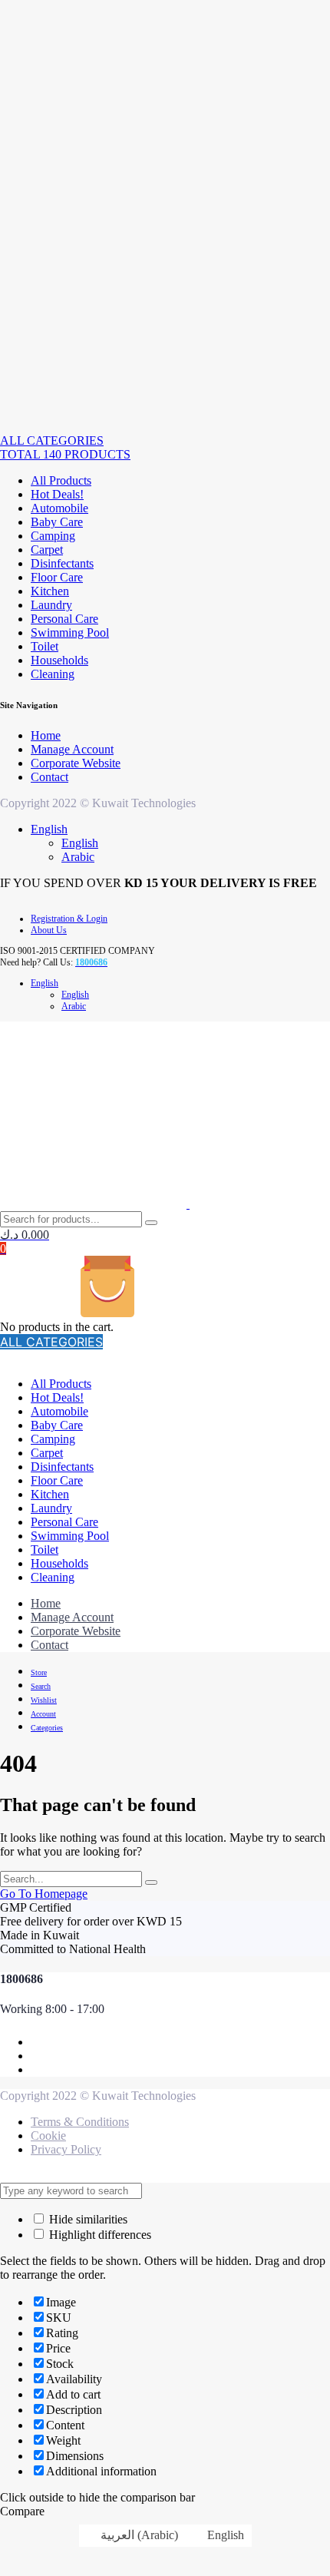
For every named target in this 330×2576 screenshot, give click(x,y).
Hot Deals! (57, 494)
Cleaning (53, 674)
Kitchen (50, 591)
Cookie (48, 2136)
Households (59, 660)
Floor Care (57, 577)
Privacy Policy (66, 2149)
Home (46, 735)
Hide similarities (87, 2219)
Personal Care (64, 619)
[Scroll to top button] (305, 2515)
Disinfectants (62, 563)
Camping (53, 536)
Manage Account (72, 749)
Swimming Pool (70, 632)
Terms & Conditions (80, 2122)
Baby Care (57, 522)
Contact (49, 777)
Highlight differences (99, 2235)
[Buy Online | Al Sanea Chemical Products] (49, 427)
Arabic (78, 857)
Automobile (59, 508)
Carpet (47, 550)
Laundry (51, 605)
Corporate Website (76, 763)
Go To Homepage (44, 1894)
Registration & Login (69, 919)
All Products (61, 480)
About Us (49, 930)
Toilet (45, 646)
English (49, 829)
